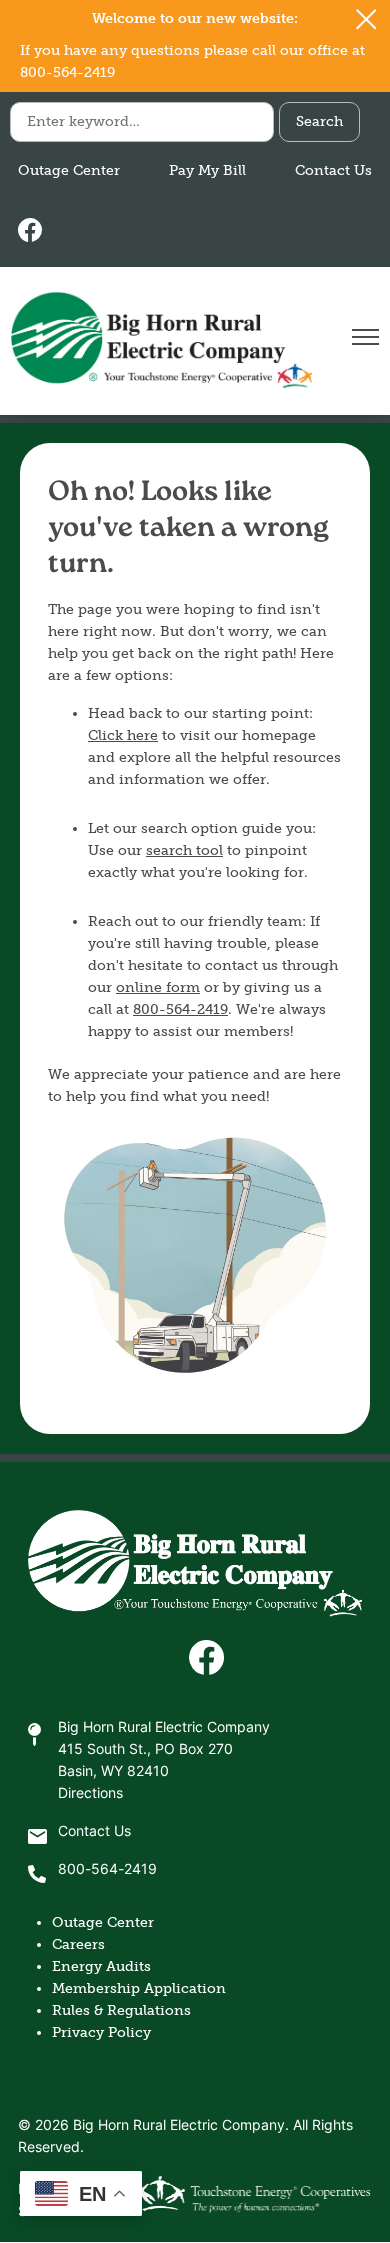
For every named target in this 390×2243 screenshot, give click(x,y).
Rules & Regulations (121, 2010)
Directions (90, 1794)
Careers (78, 1944)
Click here (123, 735)
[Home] (161, 341)
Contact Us (333, 170)
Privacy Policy (101, 2032)
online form (158, 987)
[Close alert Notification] (366, 19)
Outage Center (69, 170)
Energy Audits (101, 1966)
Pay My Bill (207, 170)
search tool (184, 850)
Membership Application (139, 1988)
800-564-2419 (180, 1009)
